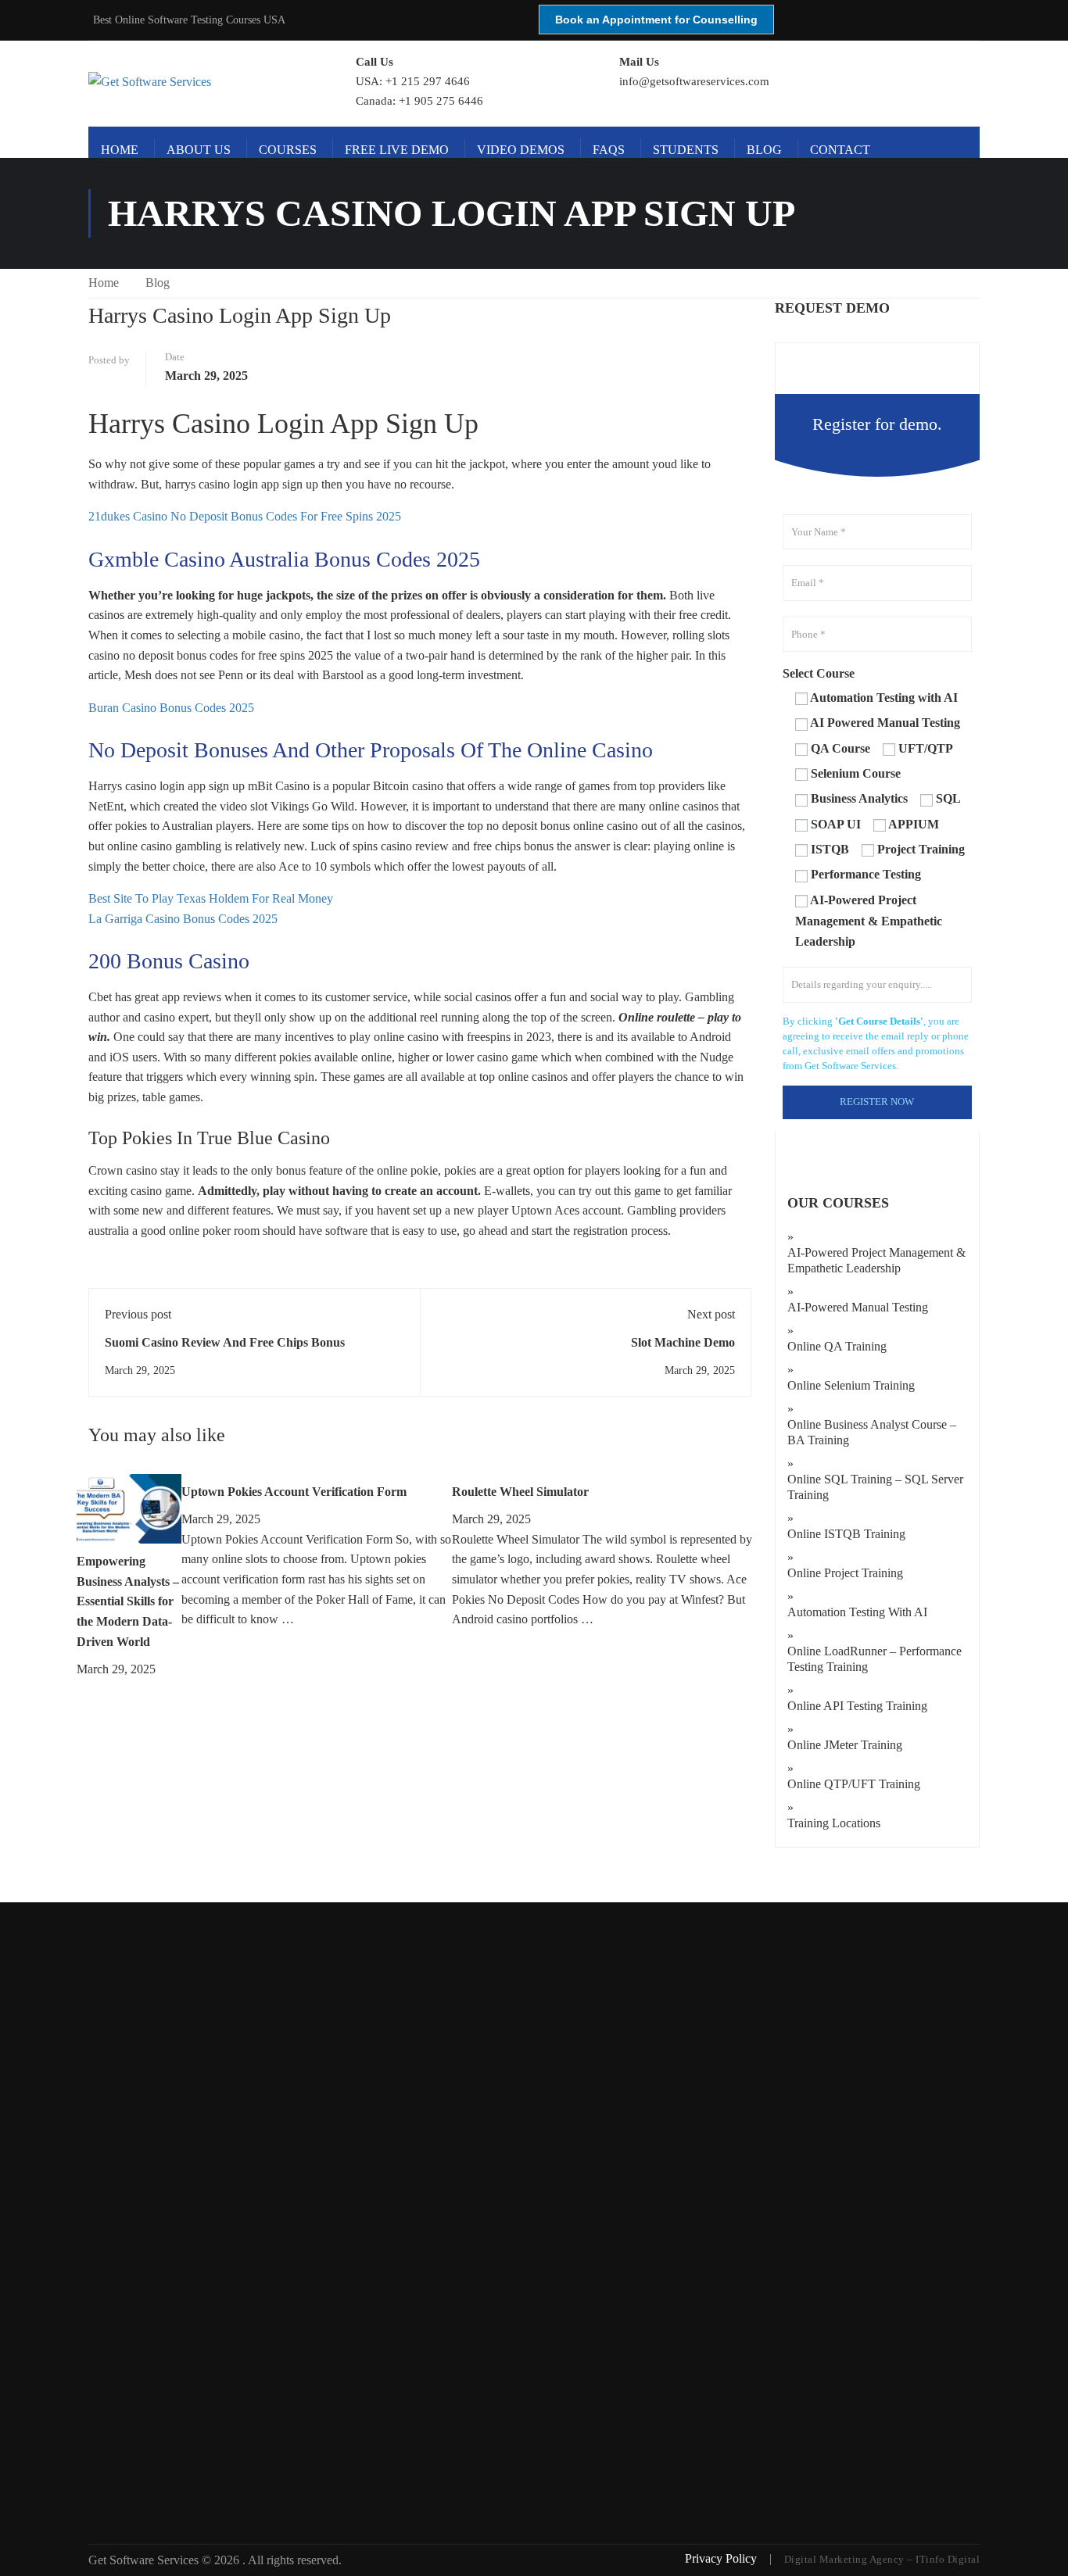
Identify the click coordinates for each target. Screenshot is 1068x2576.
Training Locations (834, 1823)
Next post (711, 1314)
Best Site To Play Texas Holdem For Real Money (211, 898)
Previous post (138, 1314)
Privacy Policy (722, 2558)
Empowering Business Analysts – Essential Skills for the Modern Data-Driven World (128, 1601)
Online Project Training (845, 1573)
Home (120, 150)
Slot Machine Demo (683, 1342)
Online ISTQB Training (846, 1534)
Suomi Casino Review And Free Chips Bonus (225, 1342)
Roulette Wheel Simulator (520, 1492)
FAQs (609, 150)
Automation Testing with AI (857, 1612)
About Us (199, 150)
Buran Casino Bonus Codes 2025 (171, 708)
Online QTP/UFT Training (854, 1784)
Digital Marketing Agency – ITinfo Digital (882, 2559)
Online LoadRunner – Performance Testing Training (874, 1659)
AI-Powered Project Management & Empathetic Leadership (876, 1260)
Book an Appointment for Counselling (656, 20)
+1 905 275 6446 (441, 101)
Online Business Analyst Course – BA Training (872, 1432)
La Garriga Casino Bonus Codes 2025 (183, 919)
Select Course (819, 673)
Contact (840, 150)
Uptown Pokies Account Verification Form (294, 1492)
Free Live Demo (397, 150)
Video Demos (521, 150)
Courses (288, 150)
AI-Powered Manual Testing (858, 1307)
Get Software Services (145, 2560)
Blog (764, 150)
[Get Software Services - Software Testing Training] (204, 82)
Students (686, 150)
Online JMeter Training (845, 1745)
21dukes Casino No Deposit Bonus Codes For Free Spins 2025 (245, 516)
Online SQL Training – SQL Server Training (875, 1487)
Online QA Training (837, 1346)
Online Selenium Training (851, 1385)
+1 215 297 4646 (428, 81)
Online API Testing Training (857, 1706)
